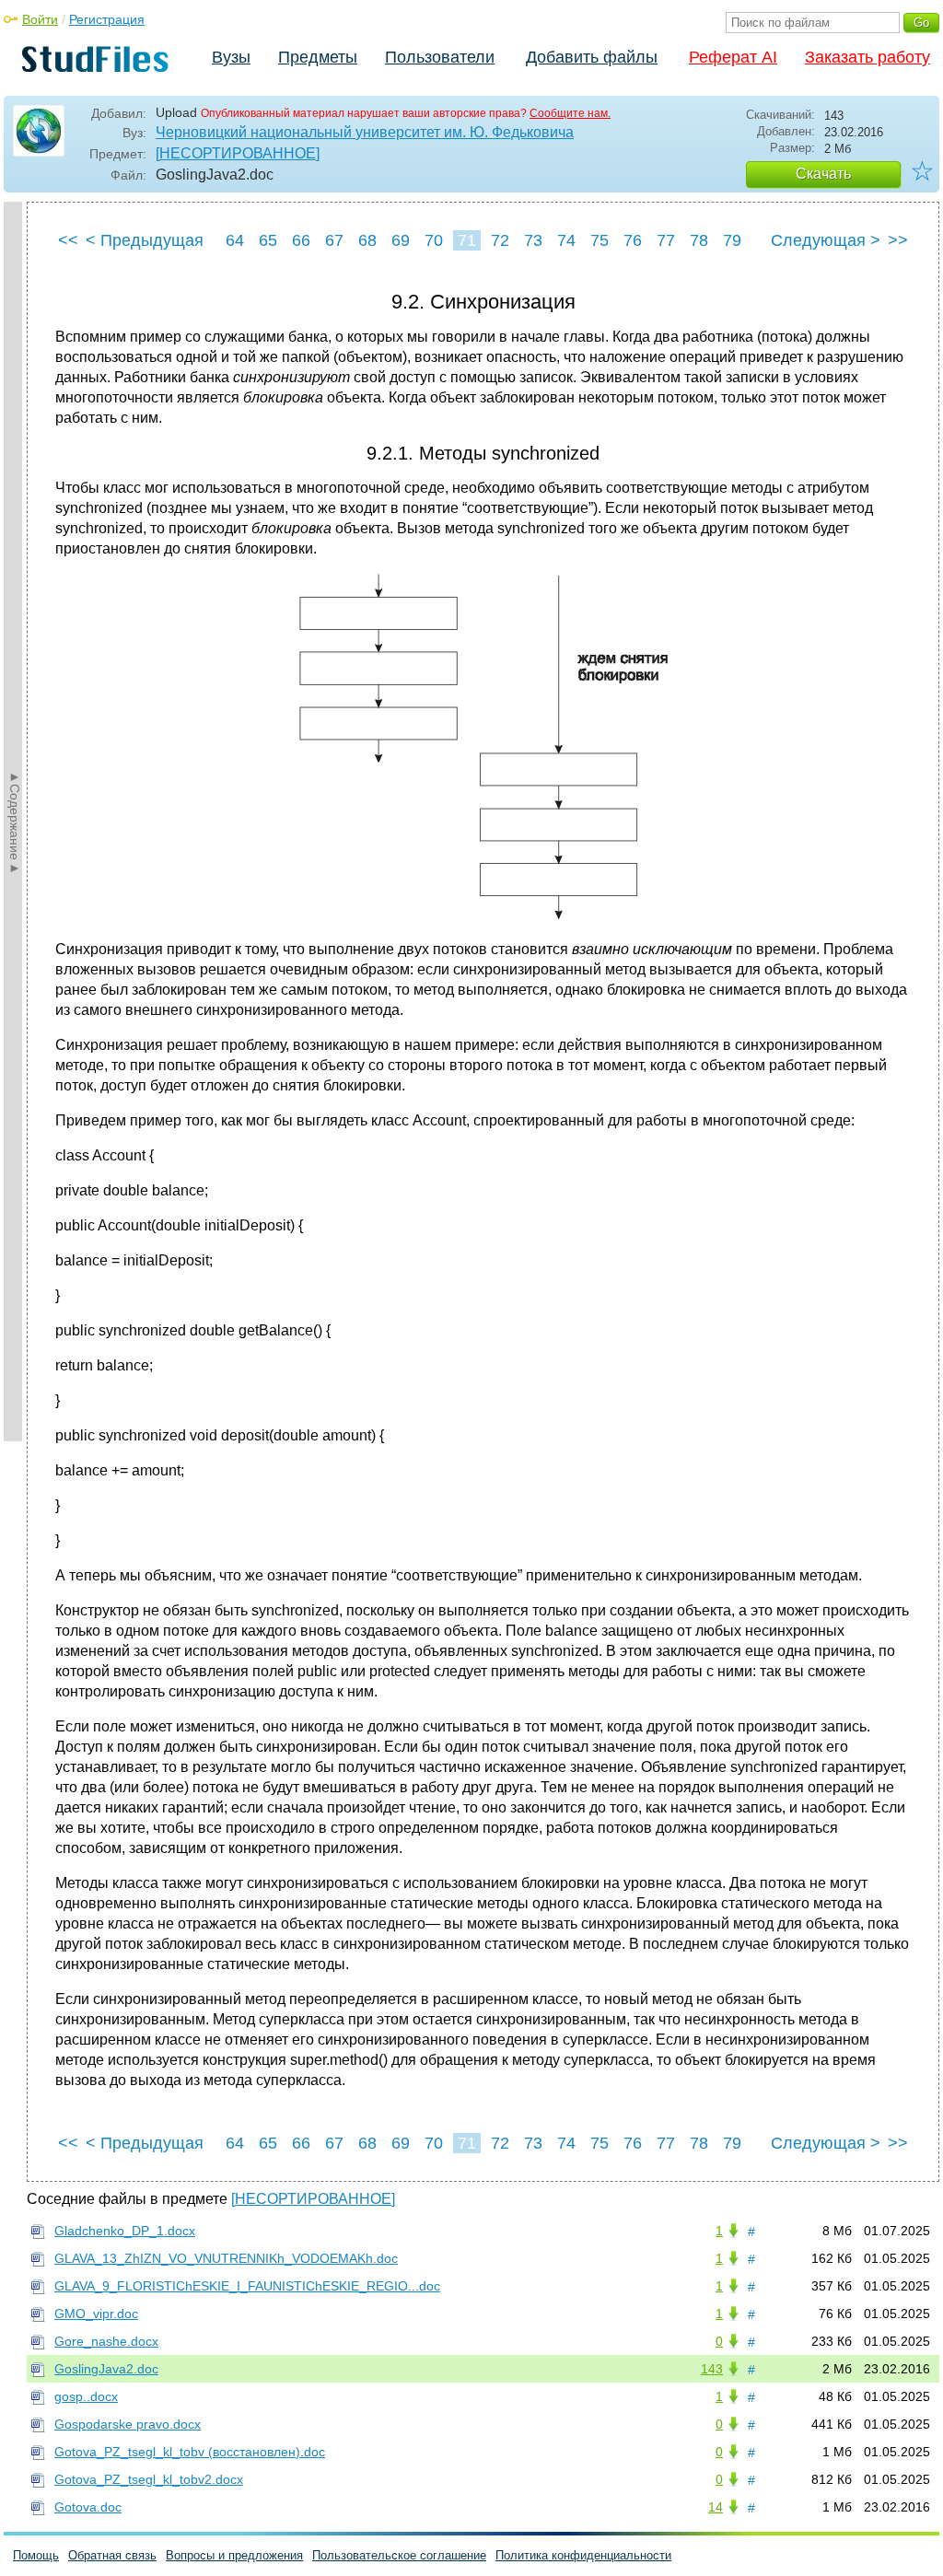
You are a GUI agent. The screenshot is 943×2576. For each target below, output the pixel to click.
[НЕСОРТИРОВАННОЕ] (238, 153)
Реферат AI (733, 57)
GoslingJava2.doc (106, 2369)
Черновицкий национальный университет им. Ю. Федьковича (365, 132)
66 (301, 240)
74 (566, 240)
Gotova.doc (88, 2507)
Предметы (318, 57)
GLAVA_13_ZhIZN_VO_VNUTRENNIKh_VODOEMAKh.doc (226, 2258)
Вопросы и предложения (234, 2555)
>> (898, 240)
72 (500, 240)
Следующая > (826, 240)
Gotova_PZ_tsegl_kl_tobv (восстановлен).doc (190, 2452)
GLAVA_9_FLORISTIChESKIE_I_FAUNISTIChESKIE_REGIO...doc (247, 2286)
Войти (40, 19)
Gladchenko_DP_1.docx (125, 2231)
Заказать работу (867, 57)
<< (68, 240)
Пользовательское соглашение (399, 2555)
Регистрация (107, 19)
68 (367, 240)
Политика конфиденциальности (583, 2555)
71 (467, 240)
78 (699, 240)
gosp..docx (86, 2396)
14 (716, 2507)
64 (235, 240)
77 (666, 240)
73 (533, 240)
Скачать (823, 174)
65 (268, 240)
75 (600, 240)
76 (633, 240)
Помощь (36, 2555)
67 (334, 240)
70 (434, 240)
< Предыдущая (145, 240)
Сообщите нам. (570, 113)
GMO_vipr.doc (96, 2314)
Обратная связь (112, 2555)
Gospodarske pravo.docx (128, 2424)
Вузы (231, 57)
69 (401, 240)
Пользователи (440, 57)
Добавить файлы (592, 57)
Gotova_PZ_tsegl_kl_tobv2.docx (149, 2479)
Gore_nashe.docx (106, 2341)
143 (712, 2369)
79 (732, 240)
